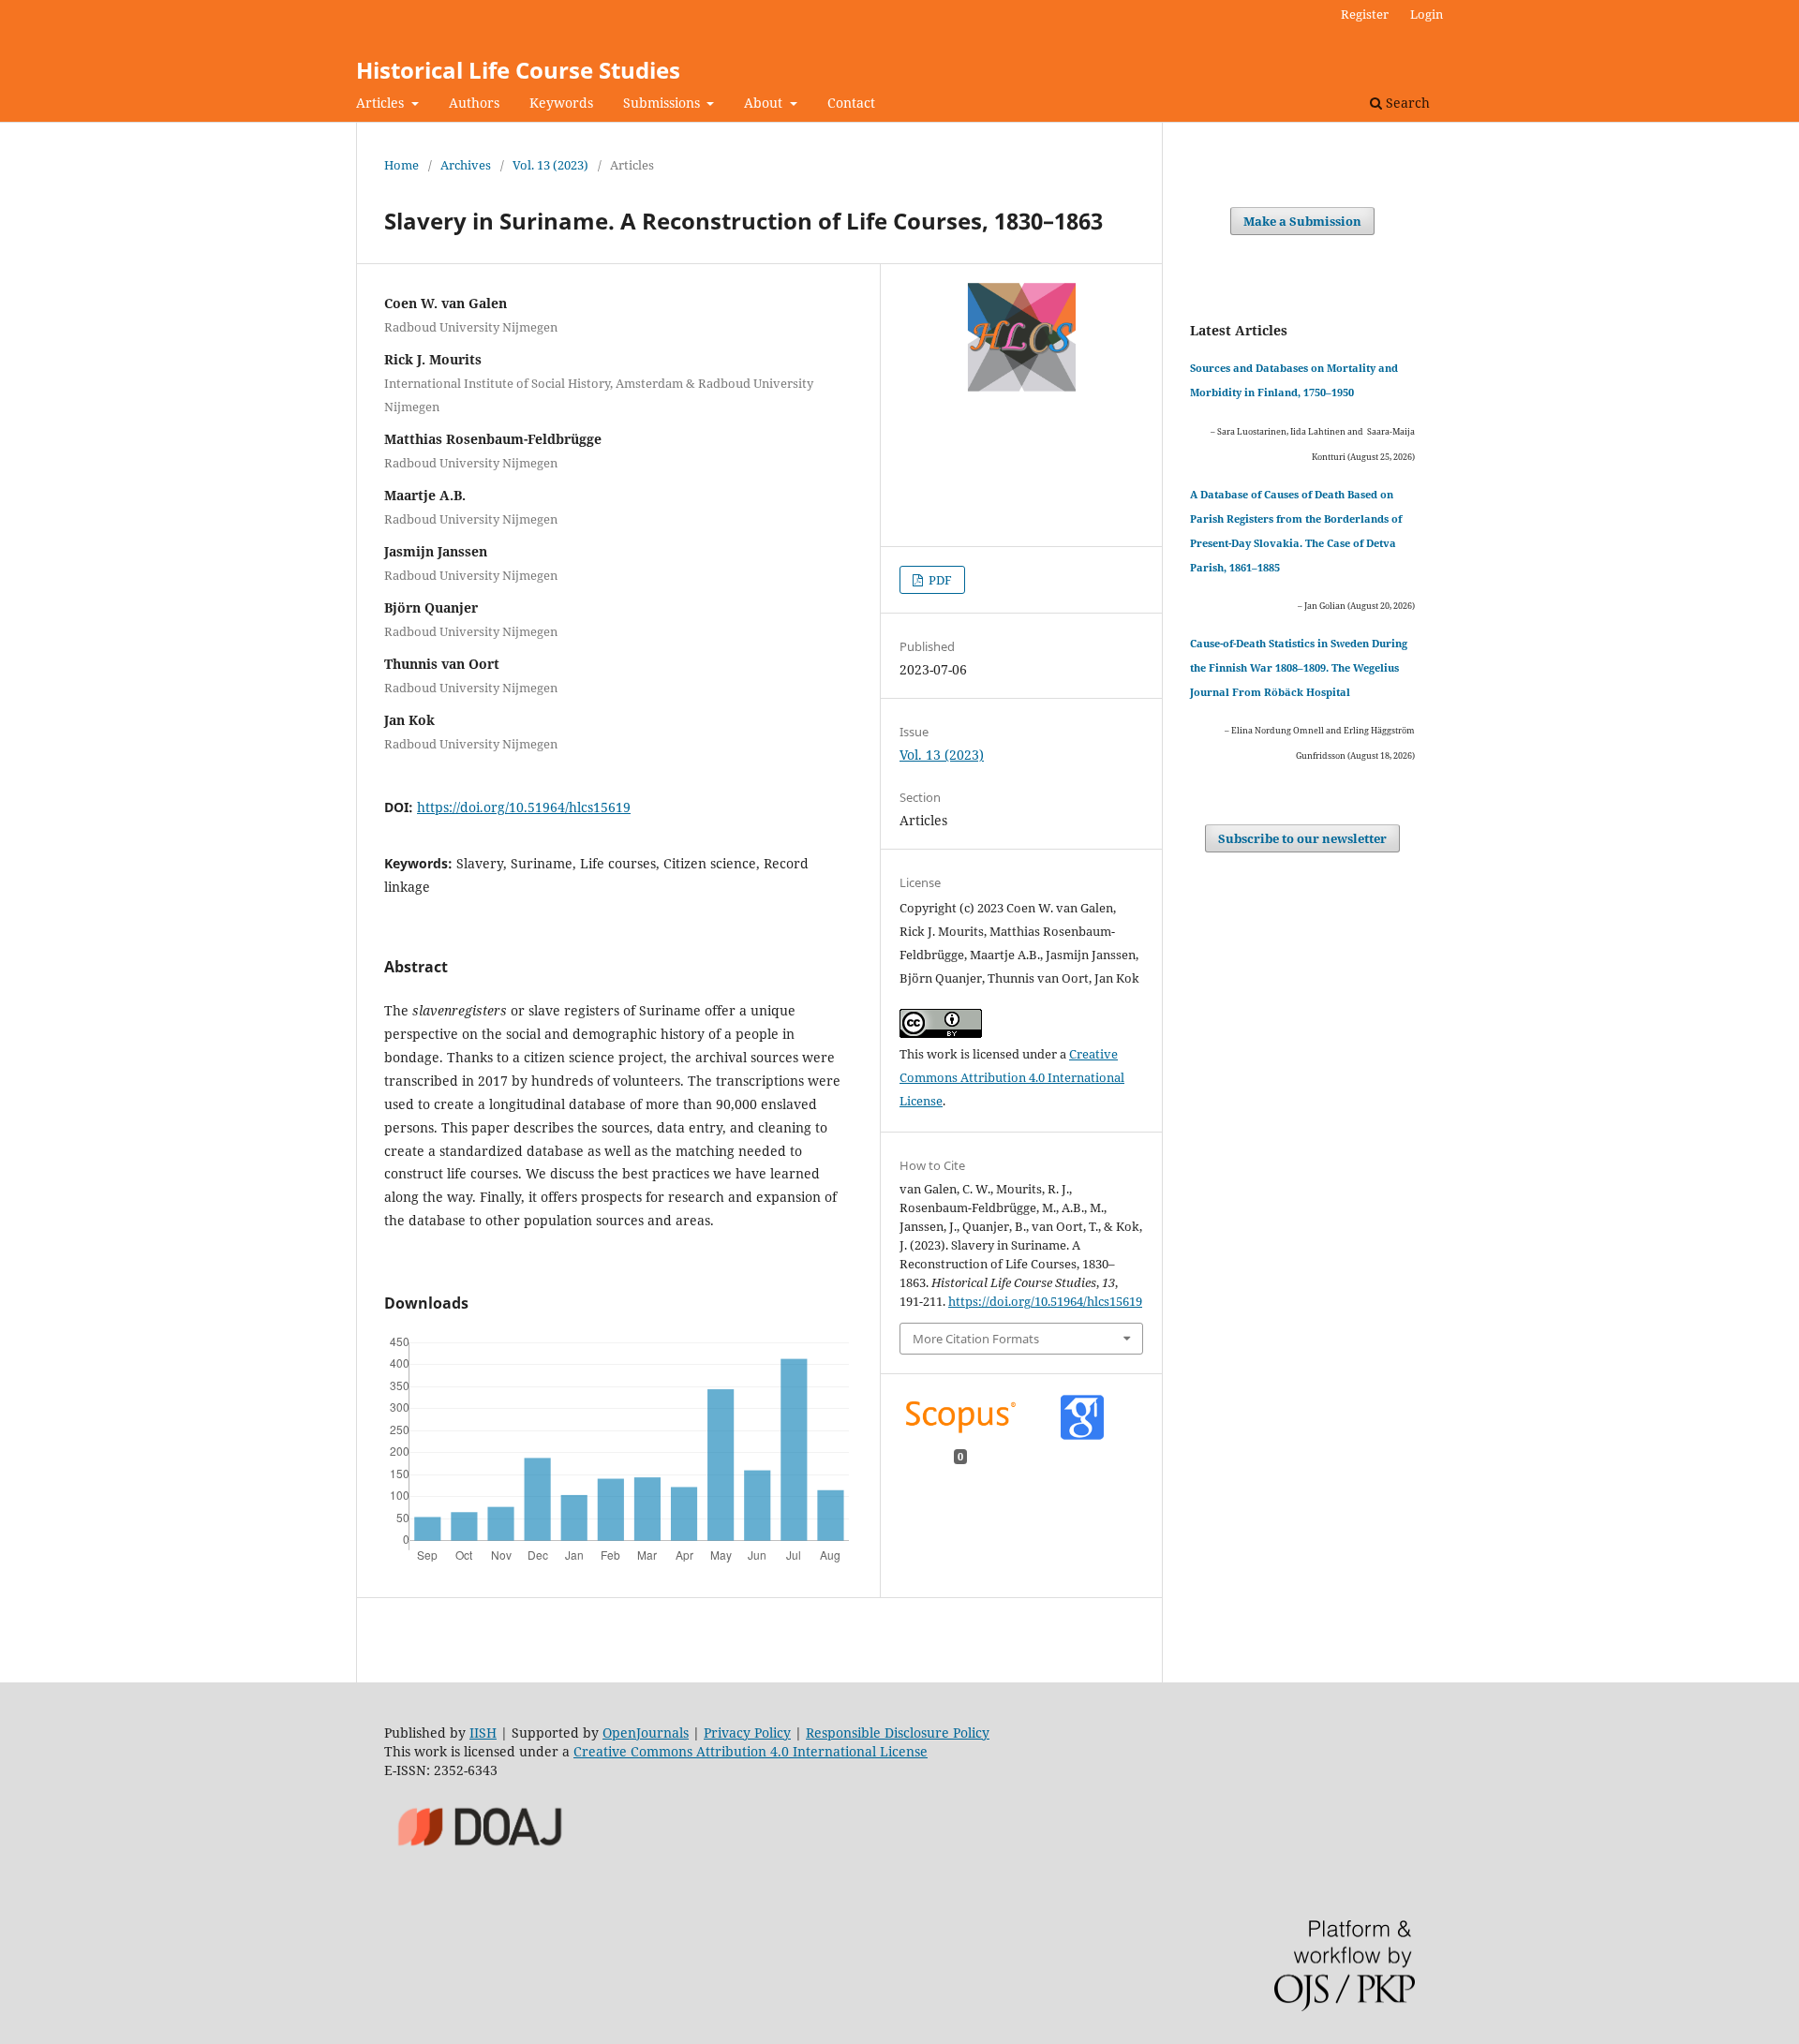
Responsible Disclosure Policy (898, 1733)
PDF (939, 580)
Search (1406, 103)
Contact (851, 103)
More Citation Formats (976, 1339)
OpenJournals (646, 1733)
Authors (474, 103)
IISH (483, 1733)
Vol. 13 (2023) (550, 165)
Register (1365, 14)
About (765, 103)
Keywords (561, 103)
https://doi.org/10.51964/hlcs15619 (524, 807)
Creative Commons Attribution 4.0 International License (1012, 1077)
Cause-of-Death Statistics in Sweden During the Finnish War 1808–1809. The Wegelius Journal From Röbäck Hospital (1299, 667)
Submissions (663, 103)
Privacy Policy (747, 1733)
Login (1427, 14)
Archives (466, 165)
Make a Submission (1302, 221)
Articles (382, 103)
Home (401, 165)
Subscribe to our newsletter (1302, 838)
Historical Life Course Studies (518, 70)
